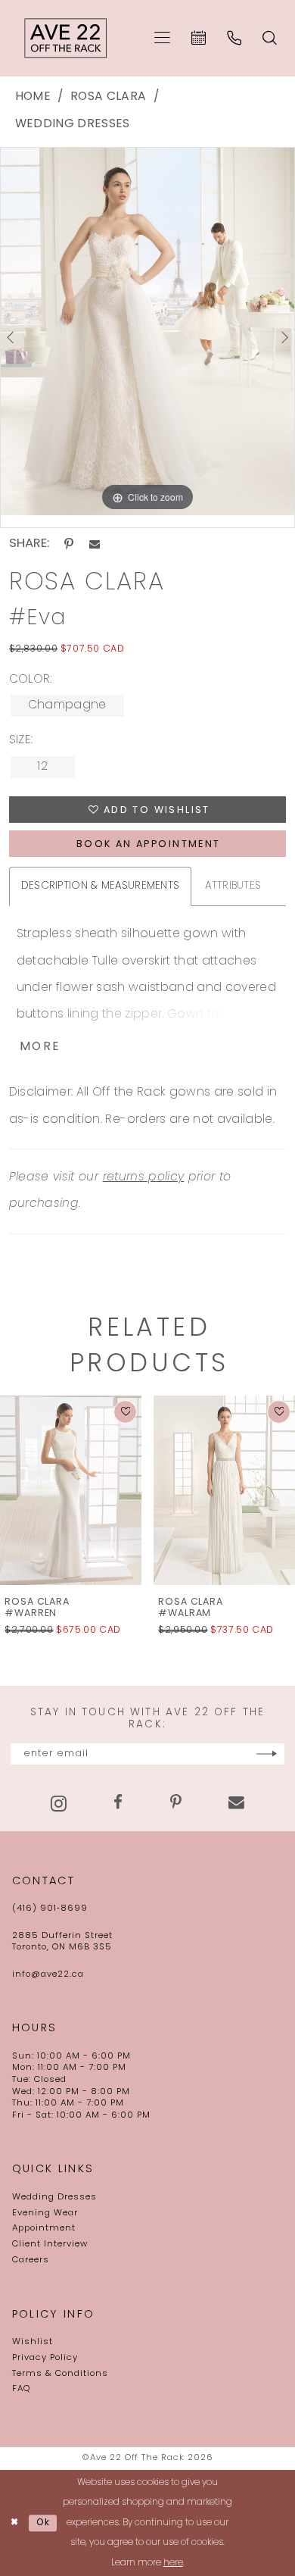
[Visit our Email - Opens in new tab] (236, 1803)
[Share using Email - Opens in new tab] (95, 544)
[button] (162, 38)
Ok (44, 2523)
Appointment (44, 2228)
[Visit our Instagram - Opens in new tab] (59, 1803)
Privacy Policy (45, 2358)
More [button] (40, 1047)
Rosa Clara (108, 97)
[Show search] (270, 38)
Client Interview (50, 2244)
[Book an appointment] (199, 38)
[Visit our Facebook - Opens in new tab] (118, 1803)
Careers (31, 2260)
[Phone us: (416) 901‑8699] (234, 38)
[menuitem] (162, 38)
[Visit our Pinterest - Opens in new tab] (176, 1803)
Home (33, 97)
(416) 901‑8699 (50, 1909)
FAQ (21, 2389)
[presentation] (127, 1491)
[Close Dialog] (14, 2523)
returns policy (144, 1177)
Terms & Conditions (60, 2374)
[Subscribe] (267, 1754)
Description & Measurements (101, 886)
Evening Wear (45, 2213)
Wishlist (33, 2342)
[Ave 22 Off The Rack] (66, 38)
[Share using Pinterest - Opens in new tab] (69, 544)
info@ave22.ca (48, 1974)
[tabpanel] (147, 331)
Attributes (233, 886)
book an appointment (149, 845)
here (173, 2563)
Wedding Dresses (73, 124)
